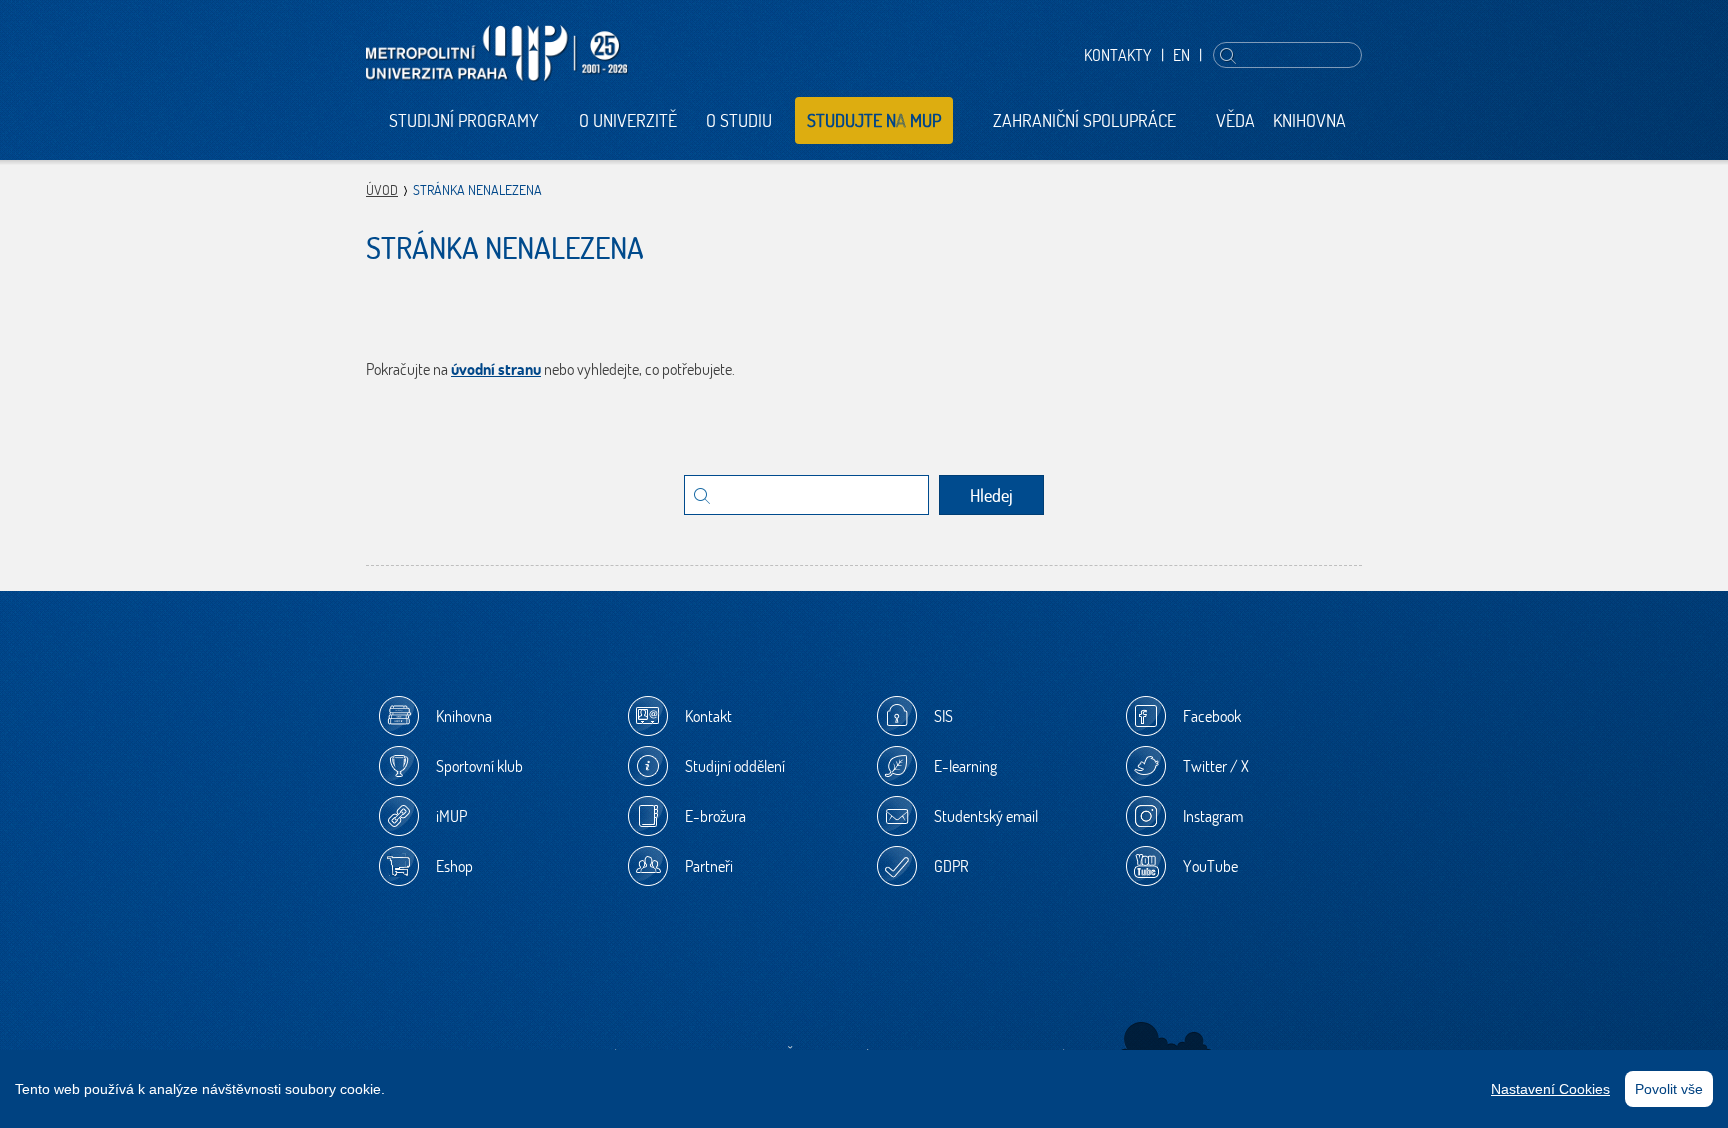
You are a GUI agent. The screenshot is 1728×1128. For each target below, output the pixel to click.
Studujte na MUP (874, 120)
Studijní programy (464, 120)
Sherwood (1166, 1043)
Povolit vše (1669, 1089)
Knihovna (1309, 120)
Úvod (382, 190)
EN (1181, 55)
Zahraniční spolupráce (1084, 120)
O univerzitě (628, 120)
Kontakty (1118, 55)
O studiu (739, 120)
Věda (1235, 120)
